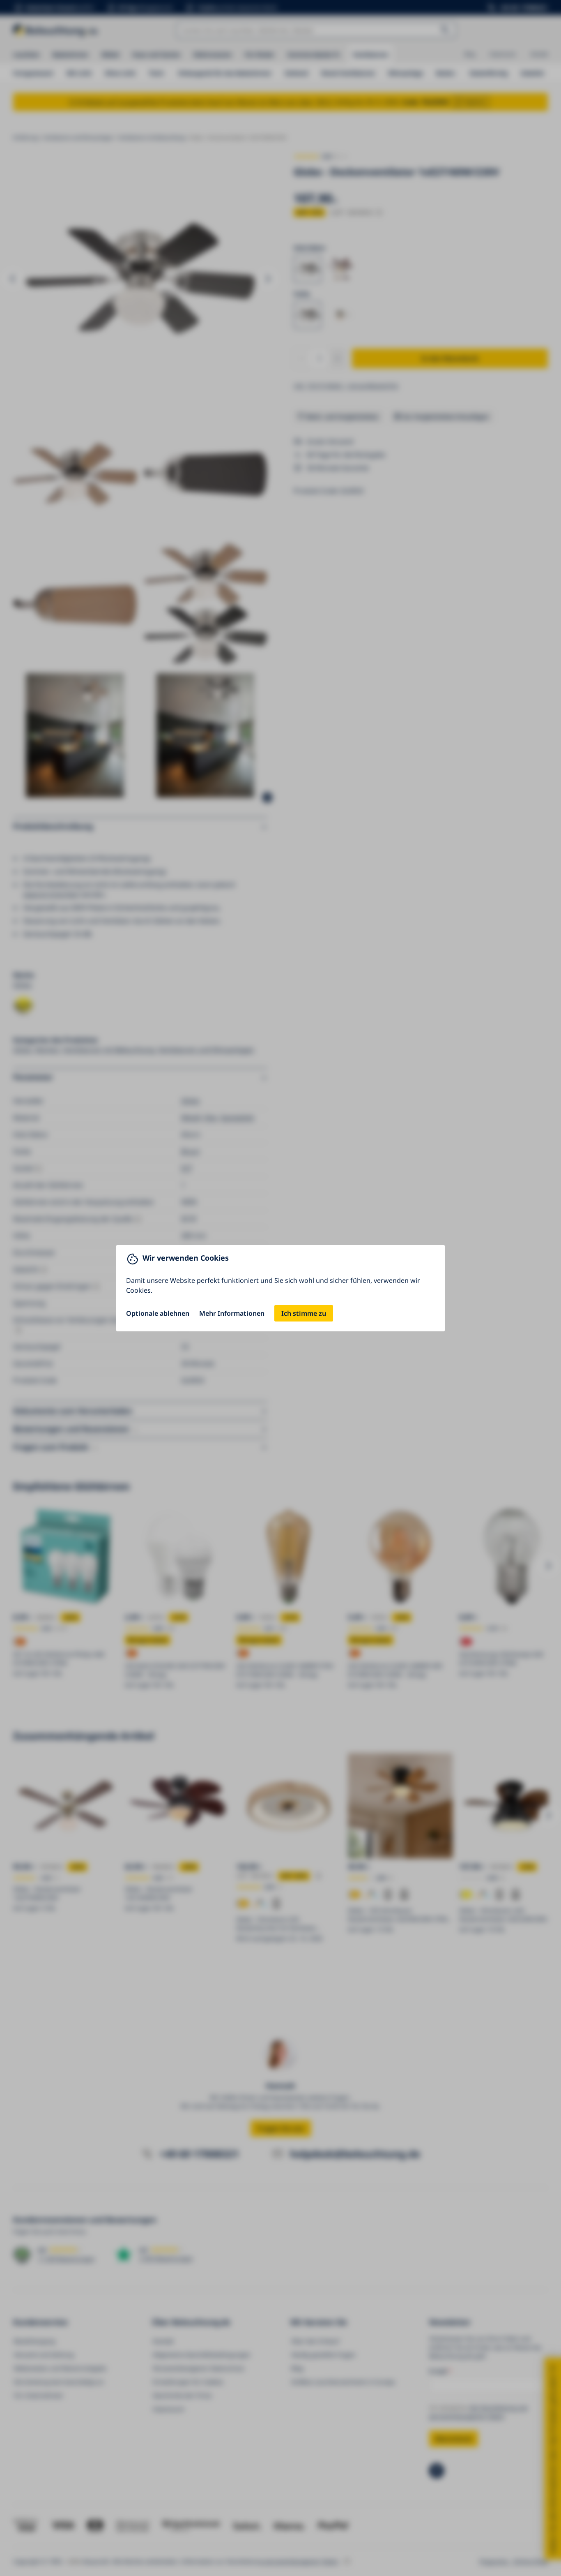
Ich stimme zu (304, 1313)
